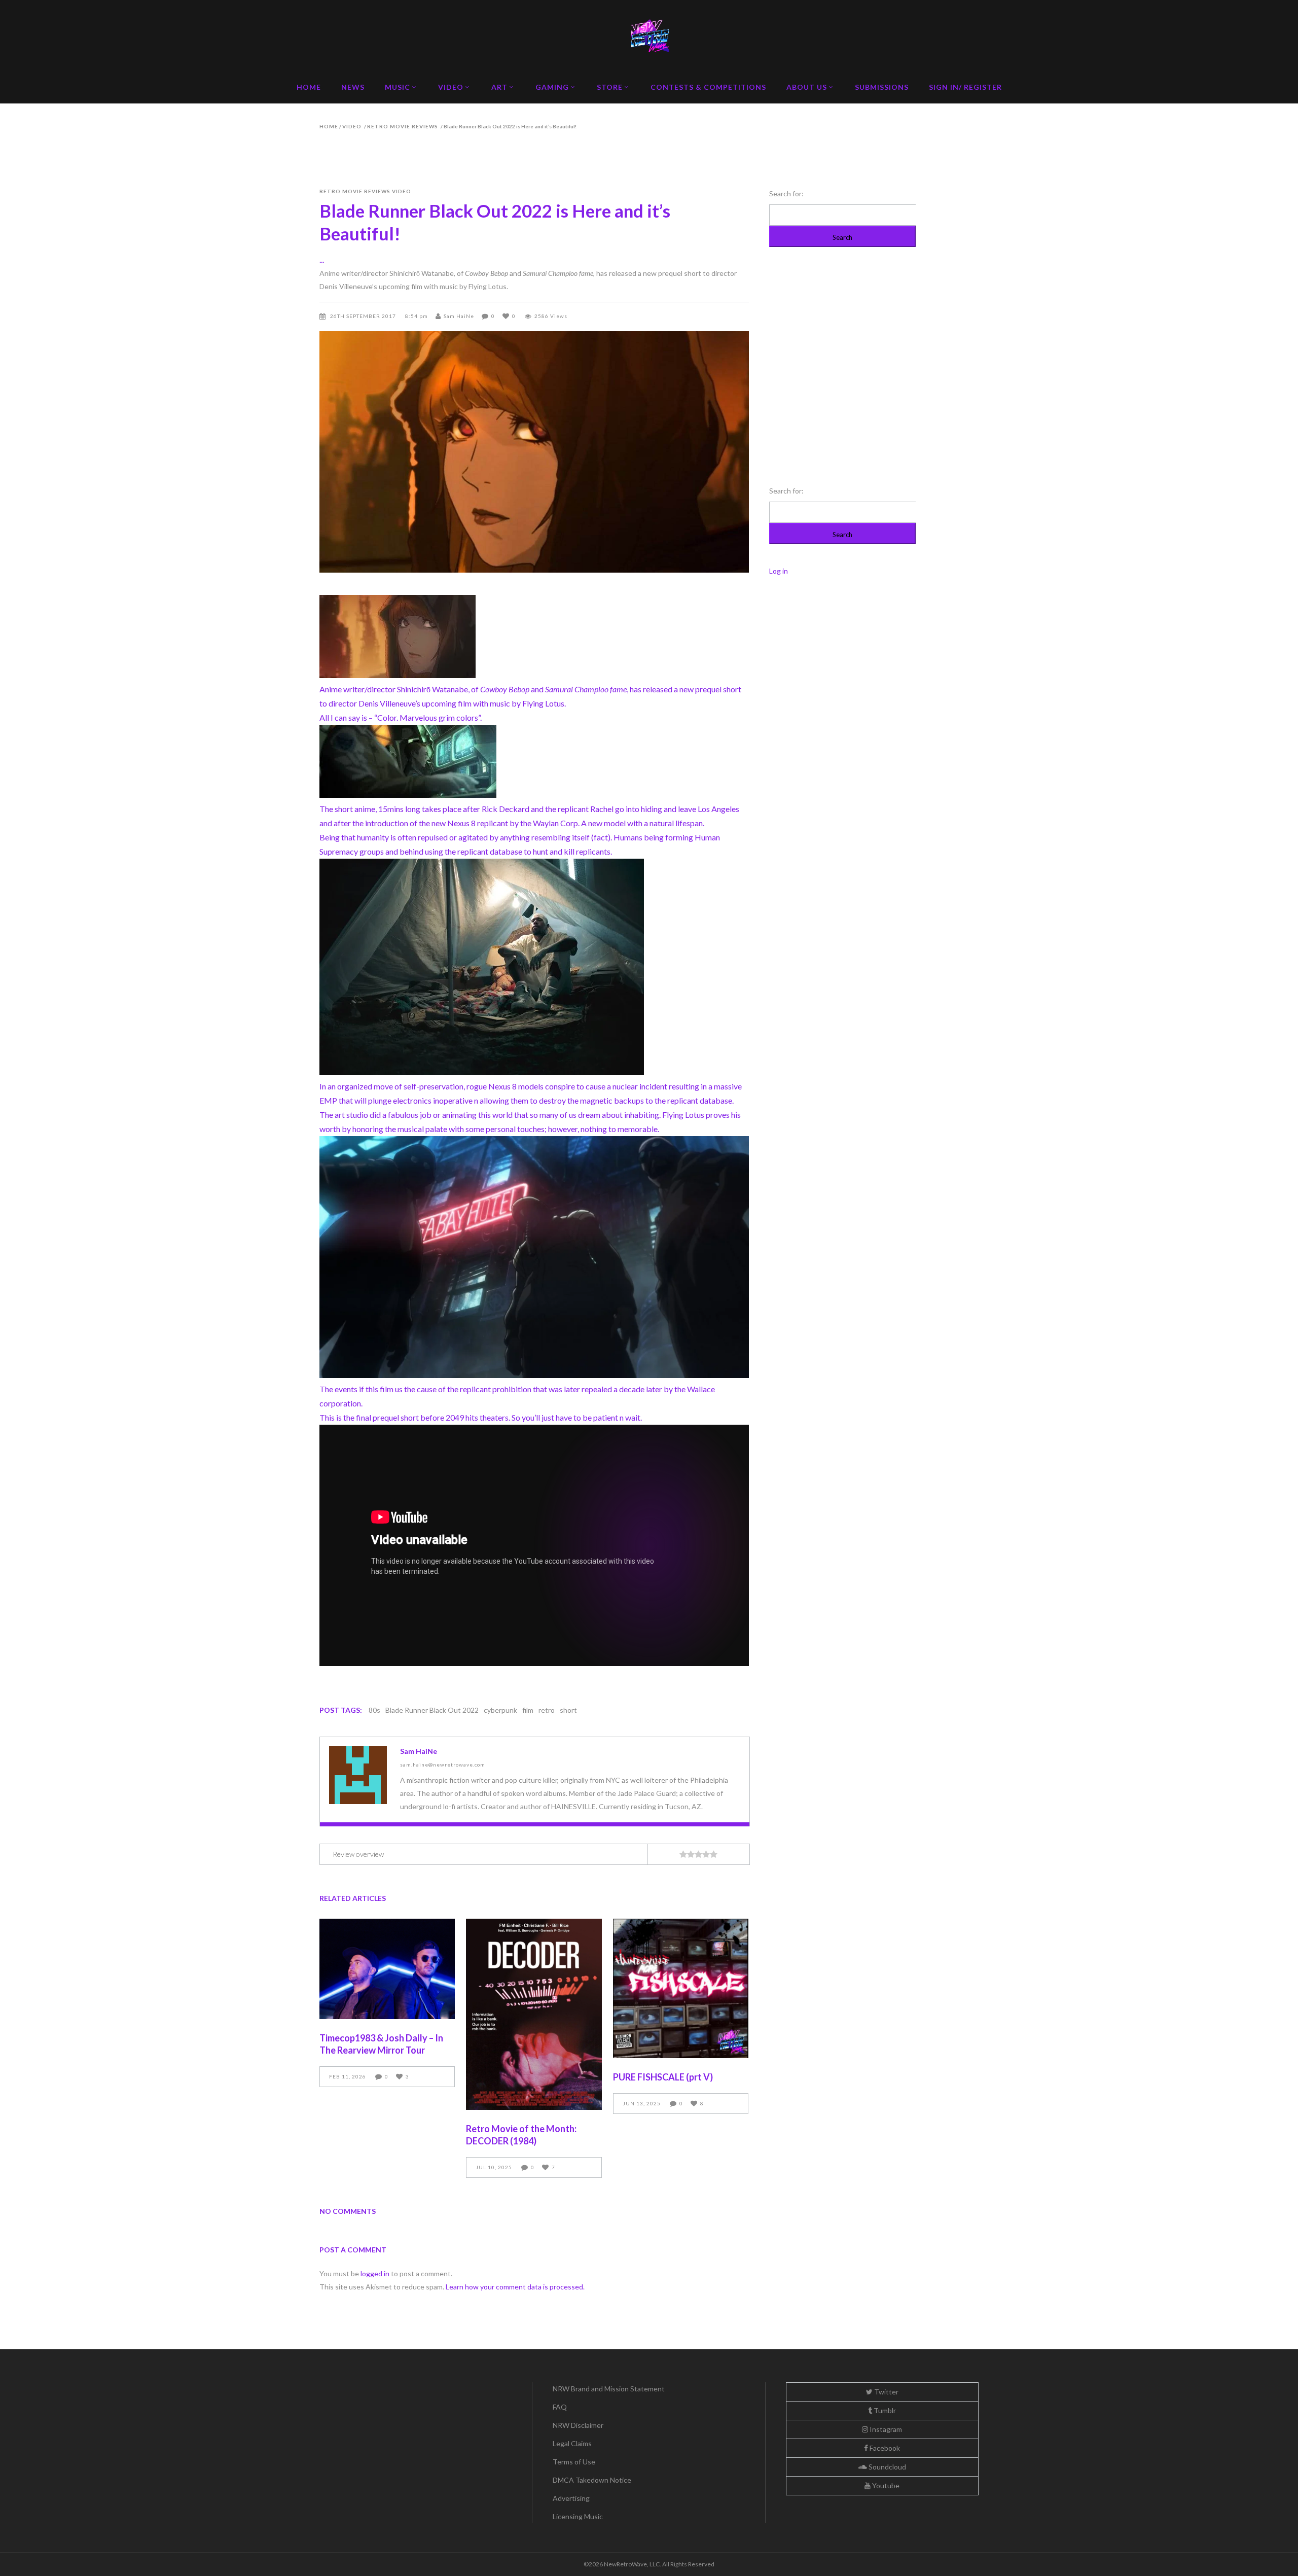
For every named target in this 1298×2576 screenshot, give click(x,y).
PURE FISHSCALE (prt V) (663, 2077)
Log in (779, 571)
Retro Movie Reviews (403, 126)
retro (547, 1710)
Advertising (571, 2498)
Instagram (885, 2429)
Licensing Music (578, 2516)
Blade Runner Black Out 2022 (432, 1710)
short (568, 1710)
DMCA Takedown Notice (592, 2480)
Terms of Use (574, 2462)
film (528, 1710)
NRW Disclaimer (578, 2425)
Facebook (884, 2448)
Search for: (786, 193)
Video (352, 126)
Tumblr (884, 2410)
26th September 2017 (364, 316)
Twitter (886, 2392)
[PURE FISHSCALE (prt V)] (681, 1988)
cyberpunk (500, 1710)
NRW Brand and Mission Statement (609, 2389)
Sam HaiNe (459, 316)
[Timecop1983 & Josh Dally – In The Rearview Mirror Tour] (387, 1969)
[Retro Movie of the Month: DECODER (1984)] (534, 2015)
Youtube (885, 2485)
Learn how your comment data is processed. (515, 2287)
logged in (375, 2273)
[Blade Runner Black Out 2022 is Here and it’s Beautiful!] (358, 1775)
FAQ (560, 2407)
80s (374, 1710)
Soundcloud (887, 2467)
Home (329, 126)
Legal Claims (572, 2443)
